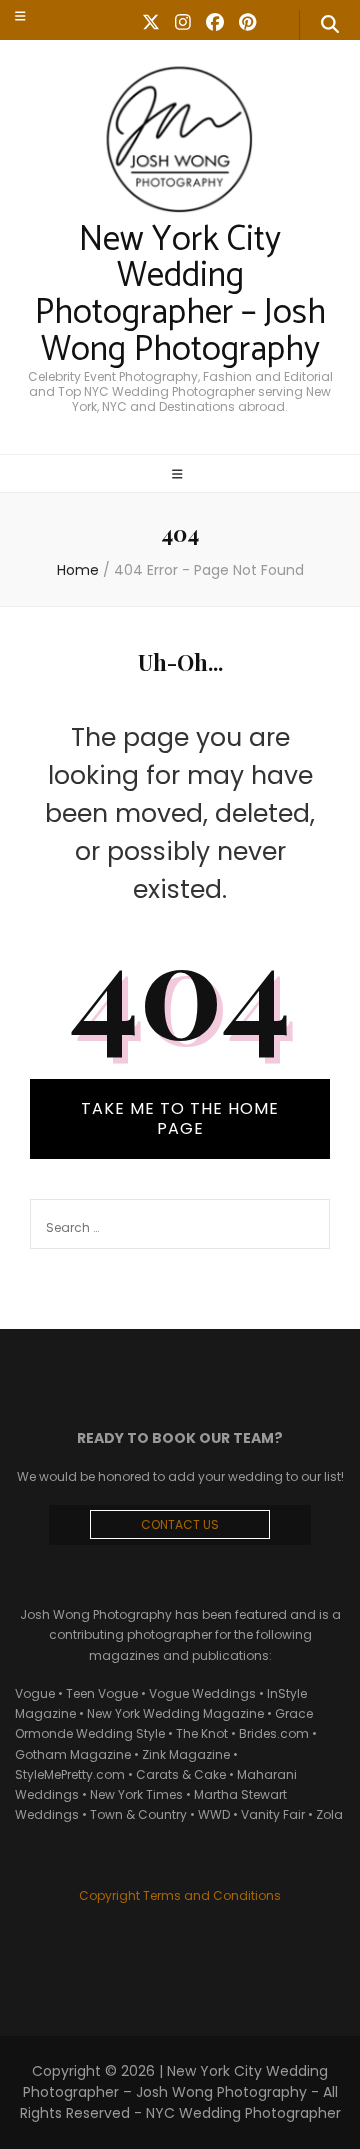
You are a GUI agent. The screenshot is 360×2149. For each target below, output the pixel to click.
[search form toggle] (330, 25)
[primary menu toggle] (180, 475)
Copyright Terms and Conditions (180, 1895)
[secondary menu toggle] (20, 16)
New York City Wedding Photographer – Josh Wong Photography (180, 295)
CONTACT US (180, 1524)
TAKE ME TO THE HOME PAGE (180, 1118)
